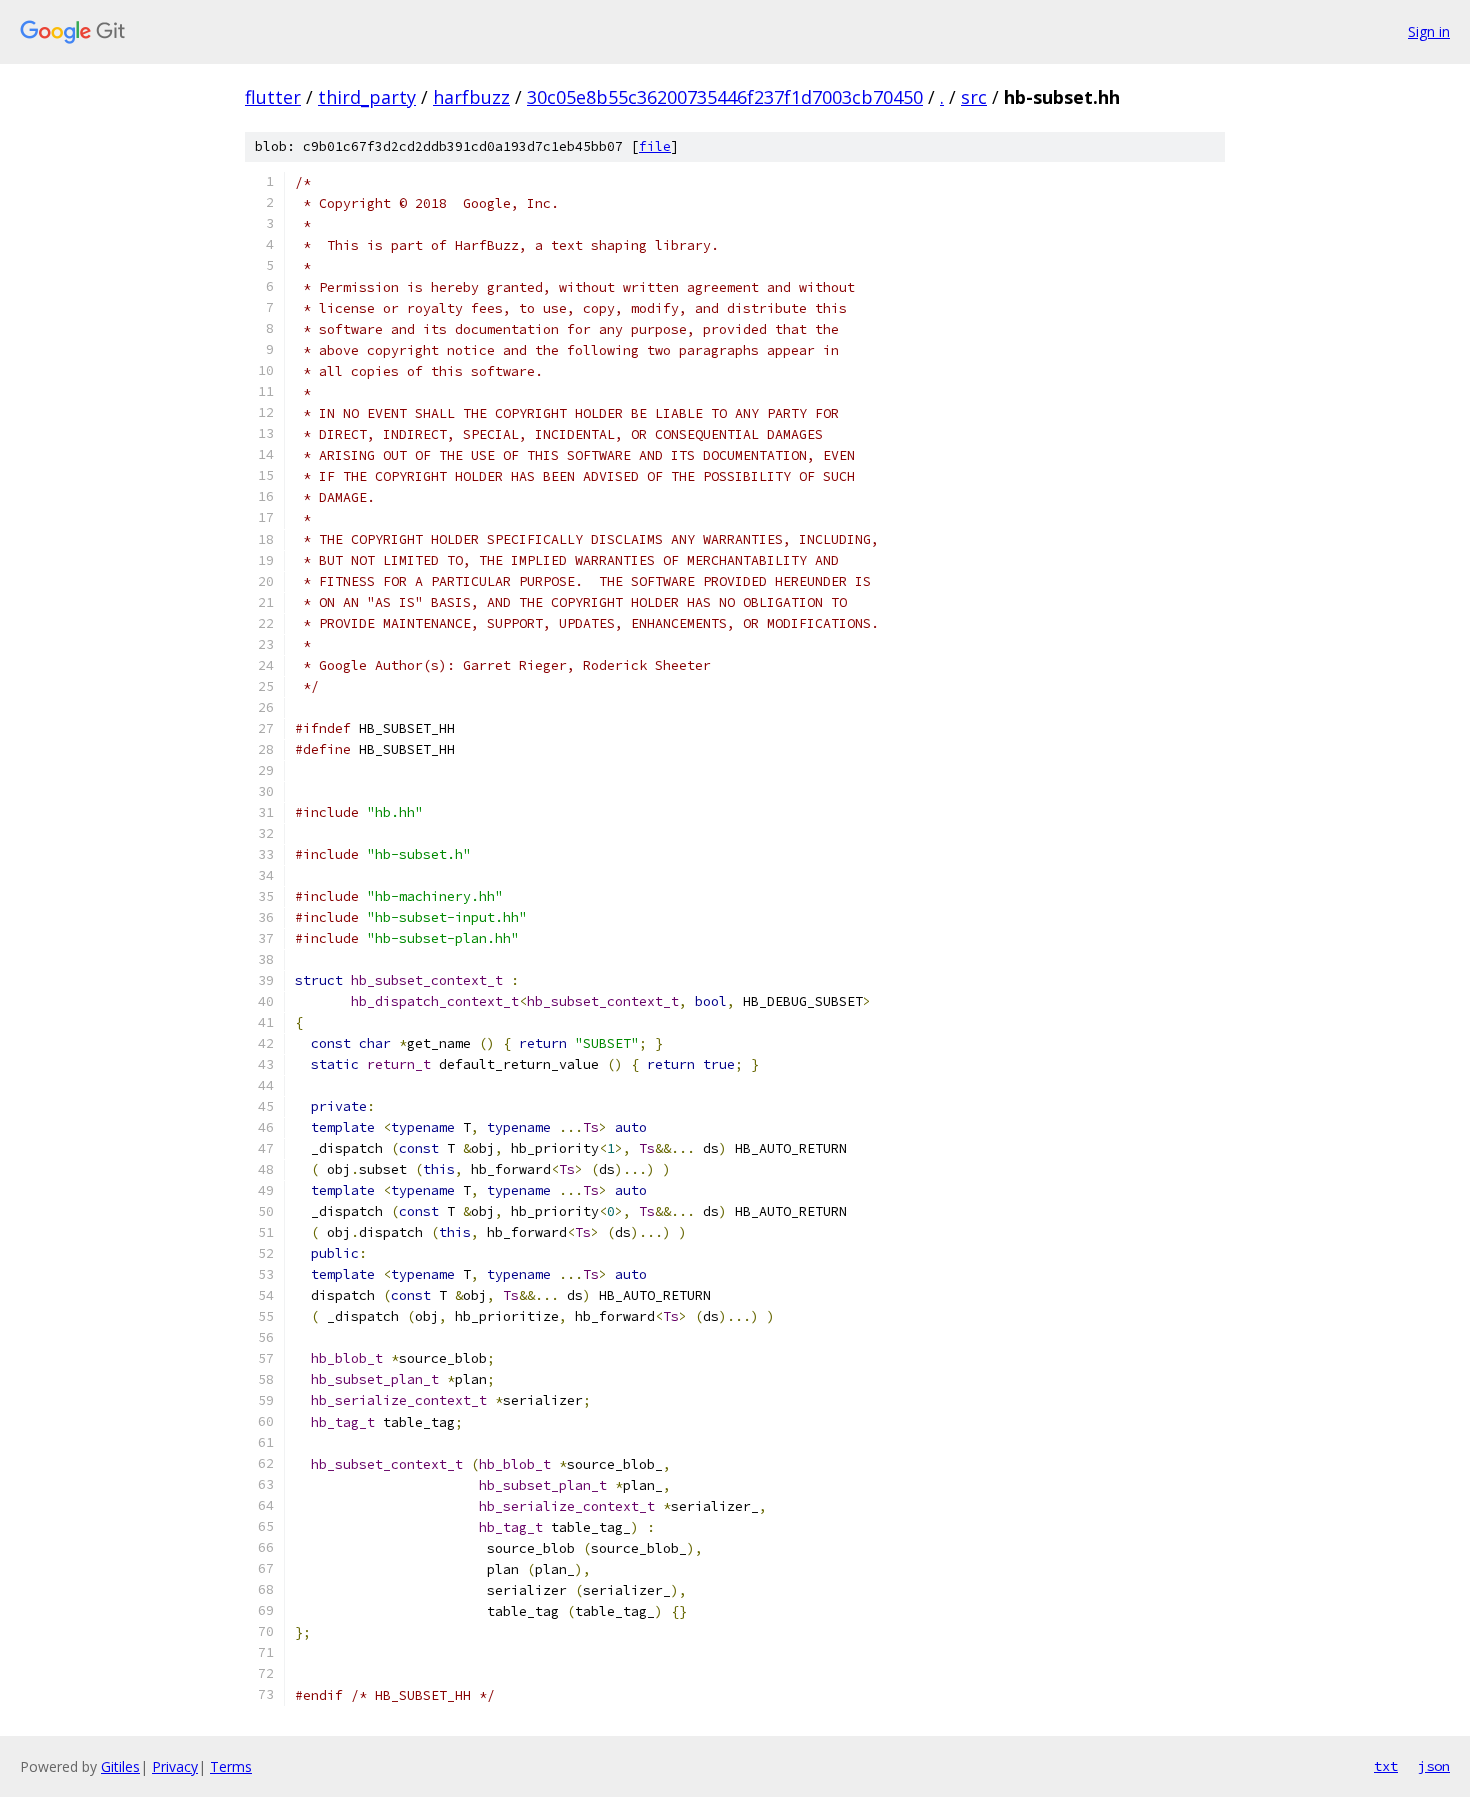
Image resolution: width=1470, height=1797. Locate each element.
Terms (231, 1766)
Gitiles (120, 1766)
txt (1386, 1766)
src (974, 97)
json (1434, 1766)
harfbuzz (471, 97)
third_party (367, 97)
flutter (273, 97)
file (655, 146)
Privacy (175, 1766)
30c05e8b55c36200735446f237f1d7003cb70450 (725, 97)
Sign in (1429, 31)
